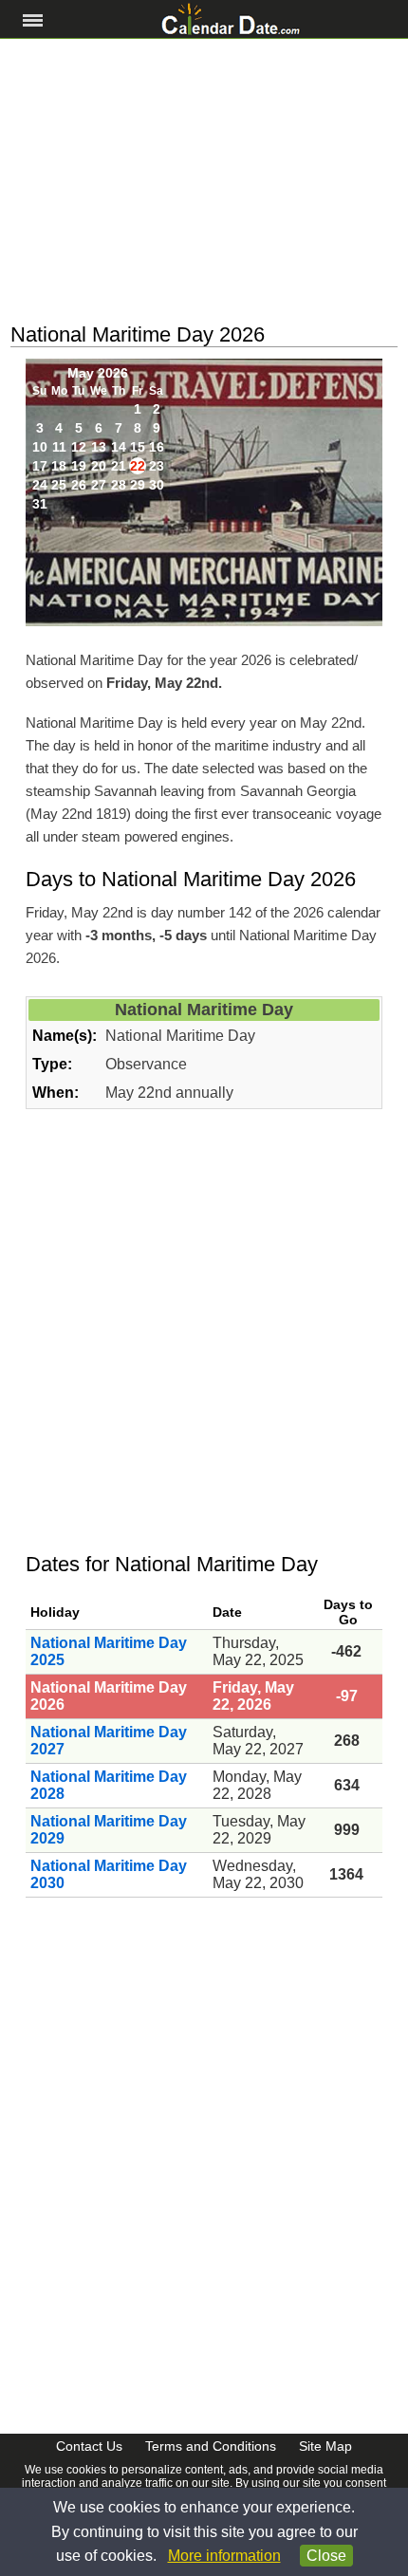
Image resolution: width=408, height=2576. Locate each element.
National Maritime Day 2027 (109, 1741)
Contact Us (89, 2446)
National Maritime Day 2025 (109, 1651)
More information (224, 2556)
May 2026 (98, 373)
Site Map (325, 2446)
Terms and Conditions (211, 2446)
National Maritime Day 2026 (109, 1696)
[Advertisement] (204, 181)
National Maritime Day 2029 (109, 1830)
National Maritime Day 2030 (109, 1874)
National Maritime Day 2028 (109, 1785)
